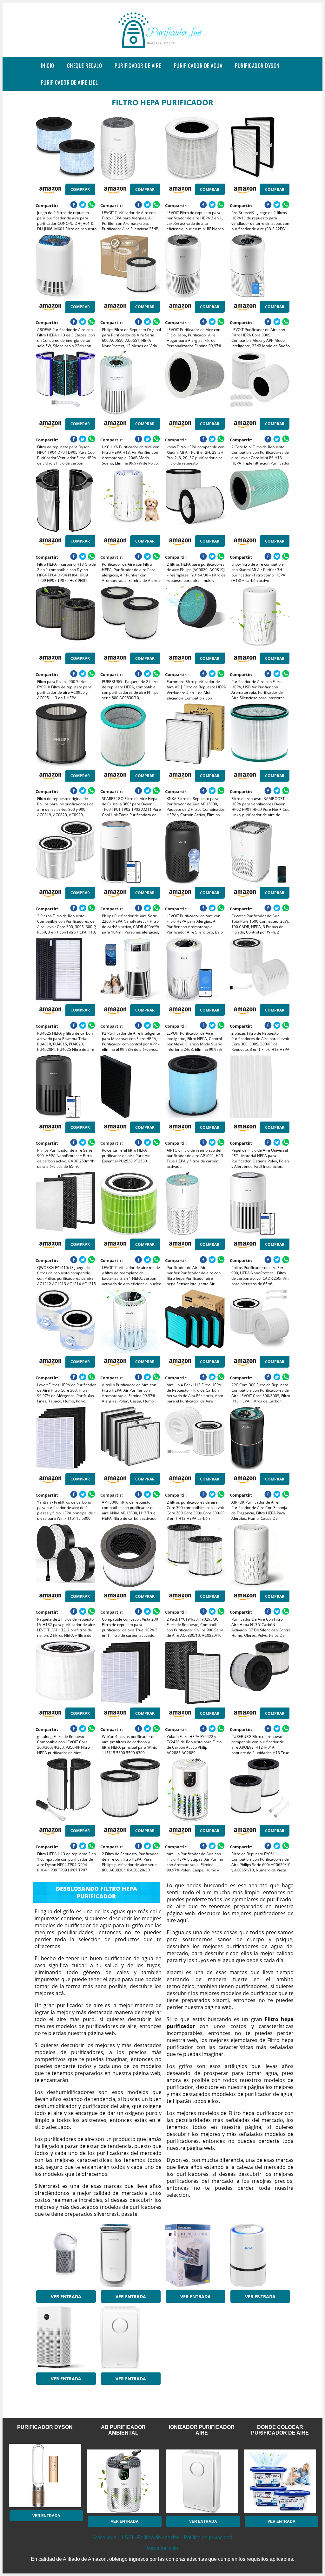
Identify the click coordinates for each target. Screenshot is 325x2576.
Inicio (48, 65)
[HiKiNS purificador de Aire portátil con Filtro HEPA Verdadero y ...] (260, 2255)
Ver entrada (66, 2296)
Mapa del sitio (162, 2548)
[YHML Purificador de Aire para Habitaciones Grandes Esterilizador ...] (65, 2338)
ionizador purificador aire (202, 2430)
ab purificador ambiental (123, 2430)
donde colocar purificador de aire (280, 2430)
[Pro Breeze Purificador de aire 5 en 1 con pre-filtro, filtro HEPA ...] (130, 2338)
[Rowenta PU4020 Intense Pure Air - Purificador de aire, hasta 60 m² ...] (130, 2255)
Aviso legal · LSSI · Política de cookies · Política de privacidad (162, 2537)
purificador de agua (198, 65)
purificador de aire (138, 65)
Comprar (80, 189)
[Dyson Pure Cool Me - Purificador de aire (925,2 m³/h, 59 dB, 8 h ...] (65, 2255)
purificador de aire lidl (70, 82)
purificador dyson (257, 65)
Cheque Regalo (85, 65)
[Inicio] (162, 52)
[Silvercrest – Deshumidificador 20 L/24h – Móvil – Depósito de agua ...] (195, 2255)
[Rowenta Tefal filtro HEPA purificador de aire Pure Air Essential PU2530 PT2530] (130, 1087)
